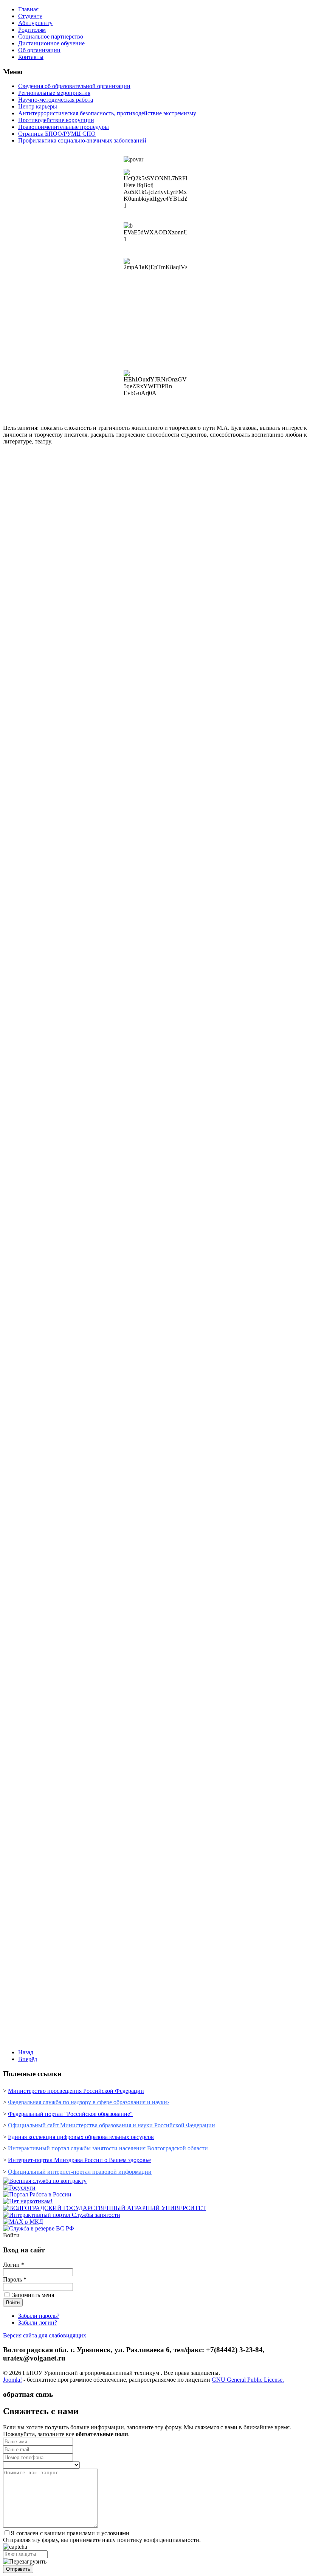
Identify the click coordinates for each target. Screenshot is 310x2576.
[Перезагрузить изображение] (25, 2562)
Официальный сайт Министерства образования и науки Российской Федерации (112, 2125)
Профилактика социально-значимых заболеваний (82, 140)
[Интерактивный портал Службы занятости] (62, 2215)
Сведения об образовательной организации (74, 86)
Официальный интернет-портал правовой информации (80, 2172)
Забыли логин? (38, 2323)
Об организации (39, 50)
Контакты (31, 57)
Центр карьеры (38, 106)
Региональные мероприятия (54, 93)
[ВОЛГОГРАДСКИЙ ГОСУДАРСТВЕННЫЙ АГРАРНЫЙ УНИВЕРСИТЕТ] (105, 2208)
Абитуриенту (35, 23)
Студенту (30, 16)
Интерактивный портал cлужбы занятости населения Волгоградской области (108, 2148)
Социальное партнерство (51, 36)
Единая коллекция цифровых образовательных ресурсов (81, 2137)
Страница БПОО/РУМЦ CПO (57, 134)
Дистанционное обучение (51, 43)
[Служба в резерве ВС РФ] (39, 2228)
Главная (28, 9)
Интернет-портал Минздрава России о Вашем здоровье (79, 2160)
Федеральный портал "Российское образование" (70, 2114)
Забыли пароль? (39, 2316)
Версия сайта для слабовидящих (45, 2335)
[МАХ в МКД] (23, 2222)
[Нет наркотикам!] (28, 2201)
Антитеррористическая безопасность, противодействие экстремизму (107, 113)
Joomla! (12, 2380)
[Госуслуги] (19, 2188)
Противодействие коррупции (56, 120)
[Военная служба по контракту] (45, 2181)
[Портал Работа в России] (37, 2194)
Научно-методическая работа (56, 100)
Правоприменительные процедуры (64, 127)
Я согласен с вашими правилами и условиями (70, 2533)
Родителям (32, 30)
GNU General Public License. (248, 2380)
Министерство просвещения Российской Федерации (76, 2091)
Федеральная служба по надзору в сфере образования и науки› (88, 2102)
